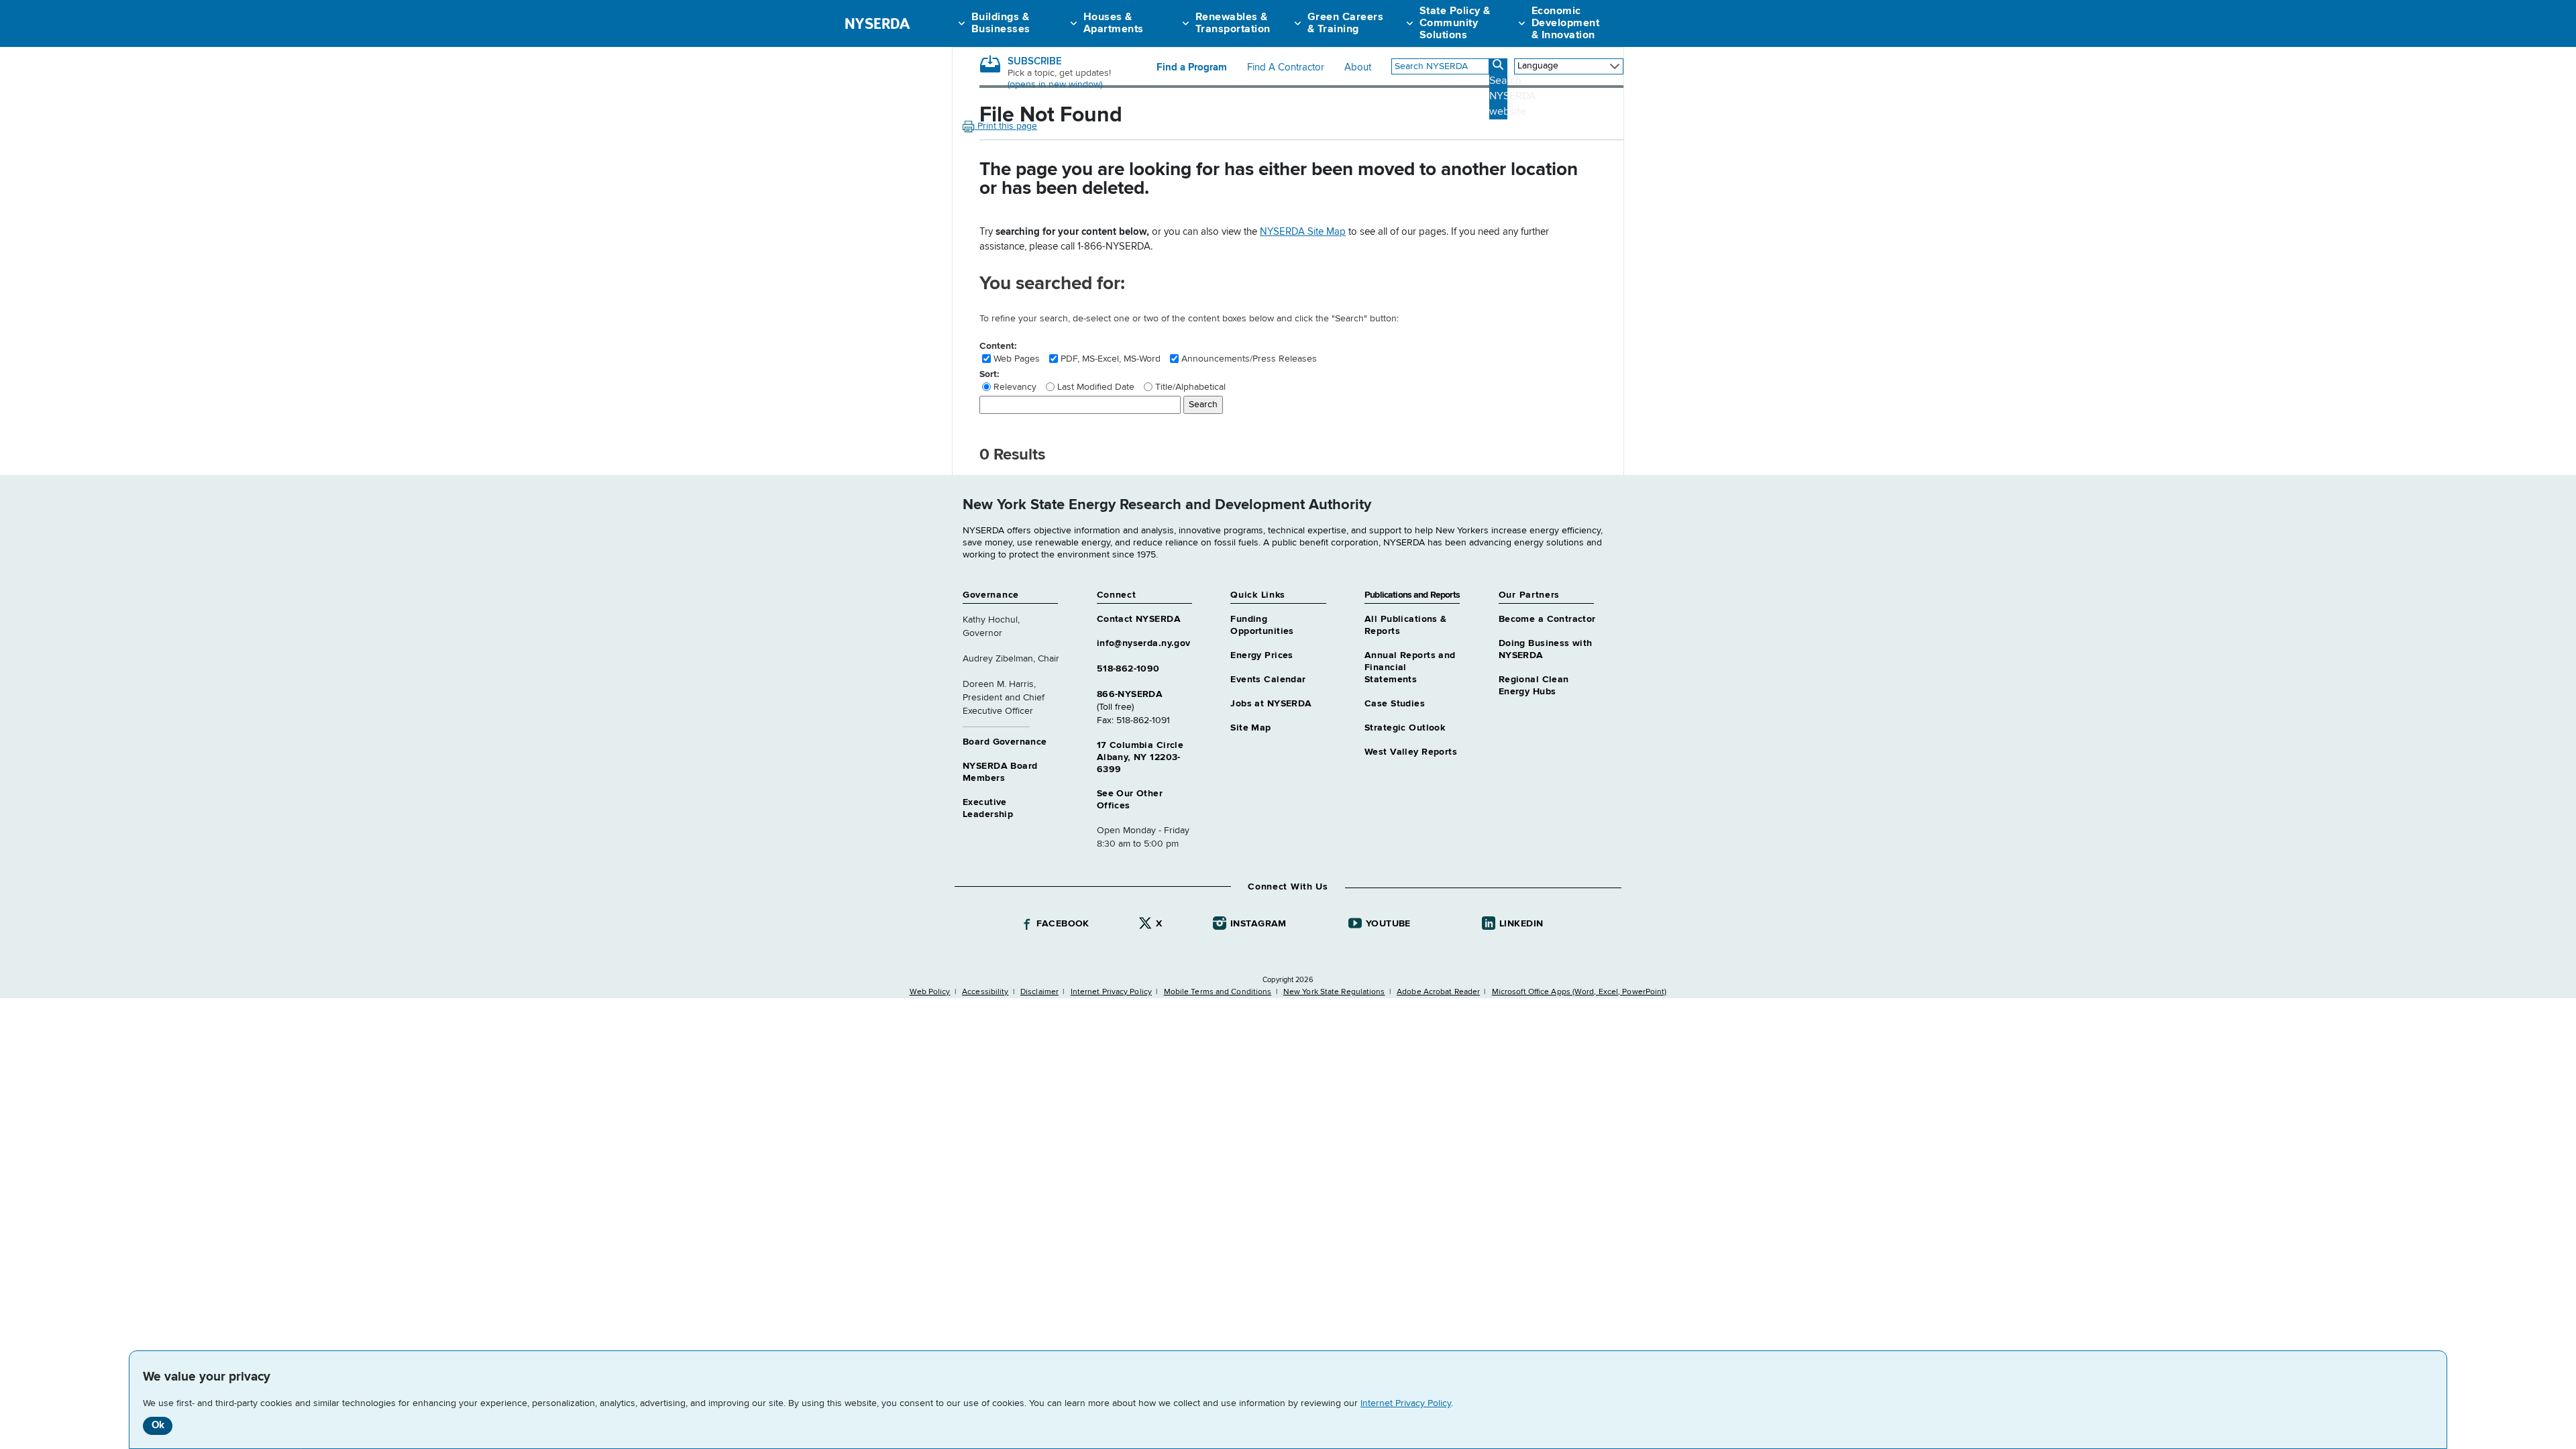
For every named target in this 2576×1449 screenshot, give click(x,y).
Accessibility (985, 992)
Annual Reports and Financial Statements (1410, 667)
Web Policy (930, 992)
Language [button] (1538, 66)
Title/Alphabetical (1190, 387)
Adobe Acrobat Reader (1438, 992)
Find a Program (1192, 68)
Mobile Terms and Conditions (1218, 992)
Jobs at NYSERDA (1271, 704)
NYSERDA (877, 23)
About (1358, 68)
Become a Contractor (1547, 619)
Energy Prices (1262, 655)
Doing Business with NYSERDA (1546, 649)
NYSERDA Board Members (1000, 772)
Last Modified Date (1096, 387)
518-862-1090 (1128, 669)
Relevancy (1015, 387)
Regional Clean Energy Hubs (1534, 686)
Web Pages (1017, 359)
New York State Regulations (1334, 992)
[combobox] (1440, 66)
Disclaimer (1039, 992)
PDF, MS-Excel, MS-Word (1111, 359)
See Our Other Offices (1130, 800)
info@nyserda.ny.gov (1144, 643)
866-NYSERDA (1130, 694)
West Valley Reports (1411, 752)
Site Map (1250, 728)
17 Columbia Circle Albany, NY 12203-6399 (1140, 757)
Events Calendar (1268, 680)
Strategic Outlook (1405, 728)
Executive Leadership (988, 808)
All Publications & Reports (1406, 625)
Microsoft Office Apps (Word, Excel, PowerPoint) (1579, 992)
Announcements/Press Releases (1249, 359)
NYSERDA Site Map (1303, 232)
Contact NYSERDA (1139, 619)
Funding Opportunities (1262, 625)
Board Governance (1005, 742)
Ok (158, 1425)
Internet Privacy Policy (1406, 1403)
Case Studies (1395, 704)
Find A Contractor (1286, 68)
